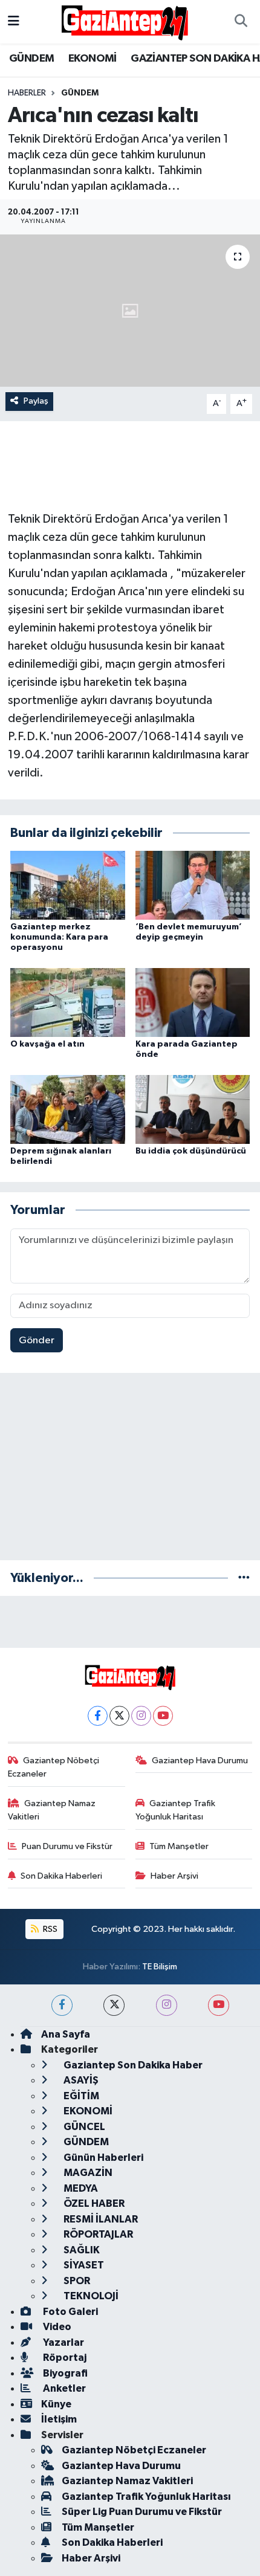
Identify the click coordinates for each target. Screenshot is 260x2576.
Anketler (63, 2388)
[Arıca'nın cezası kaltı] (130, 311)
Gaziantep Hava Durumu (200, 1761)
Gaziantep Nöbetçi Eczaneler (54, 1767)
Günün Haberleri (102, 2158)
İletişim (59, 2419)
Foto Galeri (70, 2312)
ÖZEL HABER (93, 2203)
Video (56, 2327)
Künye (56, 2404)
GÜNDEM (31, 59)
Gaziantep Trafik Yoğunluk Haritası (176, 1810)
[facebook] (62, 2005)
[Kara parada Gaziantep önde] (193, 1002)
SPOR (76, 2281)
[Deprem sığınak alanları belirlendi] (68, 1109)
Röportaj (64, 2358)
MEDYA (80, 2188)
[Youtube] (163, 1716)
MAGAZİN (87, 2173)
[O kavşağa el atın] (68, 1002)
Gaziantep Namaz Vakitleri (52, 1810)
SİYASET (83, 2265)
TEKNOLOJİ (90, 2296)
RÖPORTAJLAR (97, 2234)
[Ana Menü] (14, 21)
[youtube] (219, 2005)
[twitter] (114, 2005)
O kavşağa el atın (47, 1044)
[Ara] (241, 22)
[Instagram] (141, 1716)
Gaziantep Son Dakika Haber (132, 2065)
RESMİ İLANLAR (100, 2219)
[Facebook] (98, 1716)
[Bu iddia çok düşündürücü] (193, 1109)
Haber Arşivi (174, 1876)
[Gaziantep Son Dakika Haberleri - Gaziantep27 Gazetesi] (125, 21)
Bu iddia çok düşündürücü (191, 1151)
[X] (119, 1716)
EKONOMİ (93, 59)
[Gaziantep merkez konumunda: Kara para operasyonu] (68, 885)
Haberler (27, 93)
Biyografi (64, 2373)
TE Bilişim (160, 1967)
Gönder (37, 1341)
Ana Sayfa (66, 2034)
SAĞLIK (81, 2250)
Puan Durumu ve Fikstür (67, 1846)
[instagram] (167, 2005)
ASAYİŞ (80, 2080)
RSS (49, 1929)
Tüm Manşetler (179, 1846)
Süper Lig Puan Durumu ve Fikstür (142, 2512)
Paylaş (36, 401)
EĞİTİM (80, 2096)
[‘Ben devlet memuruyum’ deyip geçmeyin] (193, 885)
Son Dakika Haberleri (61, 1876)
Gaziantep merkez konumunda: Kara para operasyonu (59, 937)
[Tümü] (244, 1578)
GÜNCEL (83, 2127)
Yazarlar (63, 2342)
